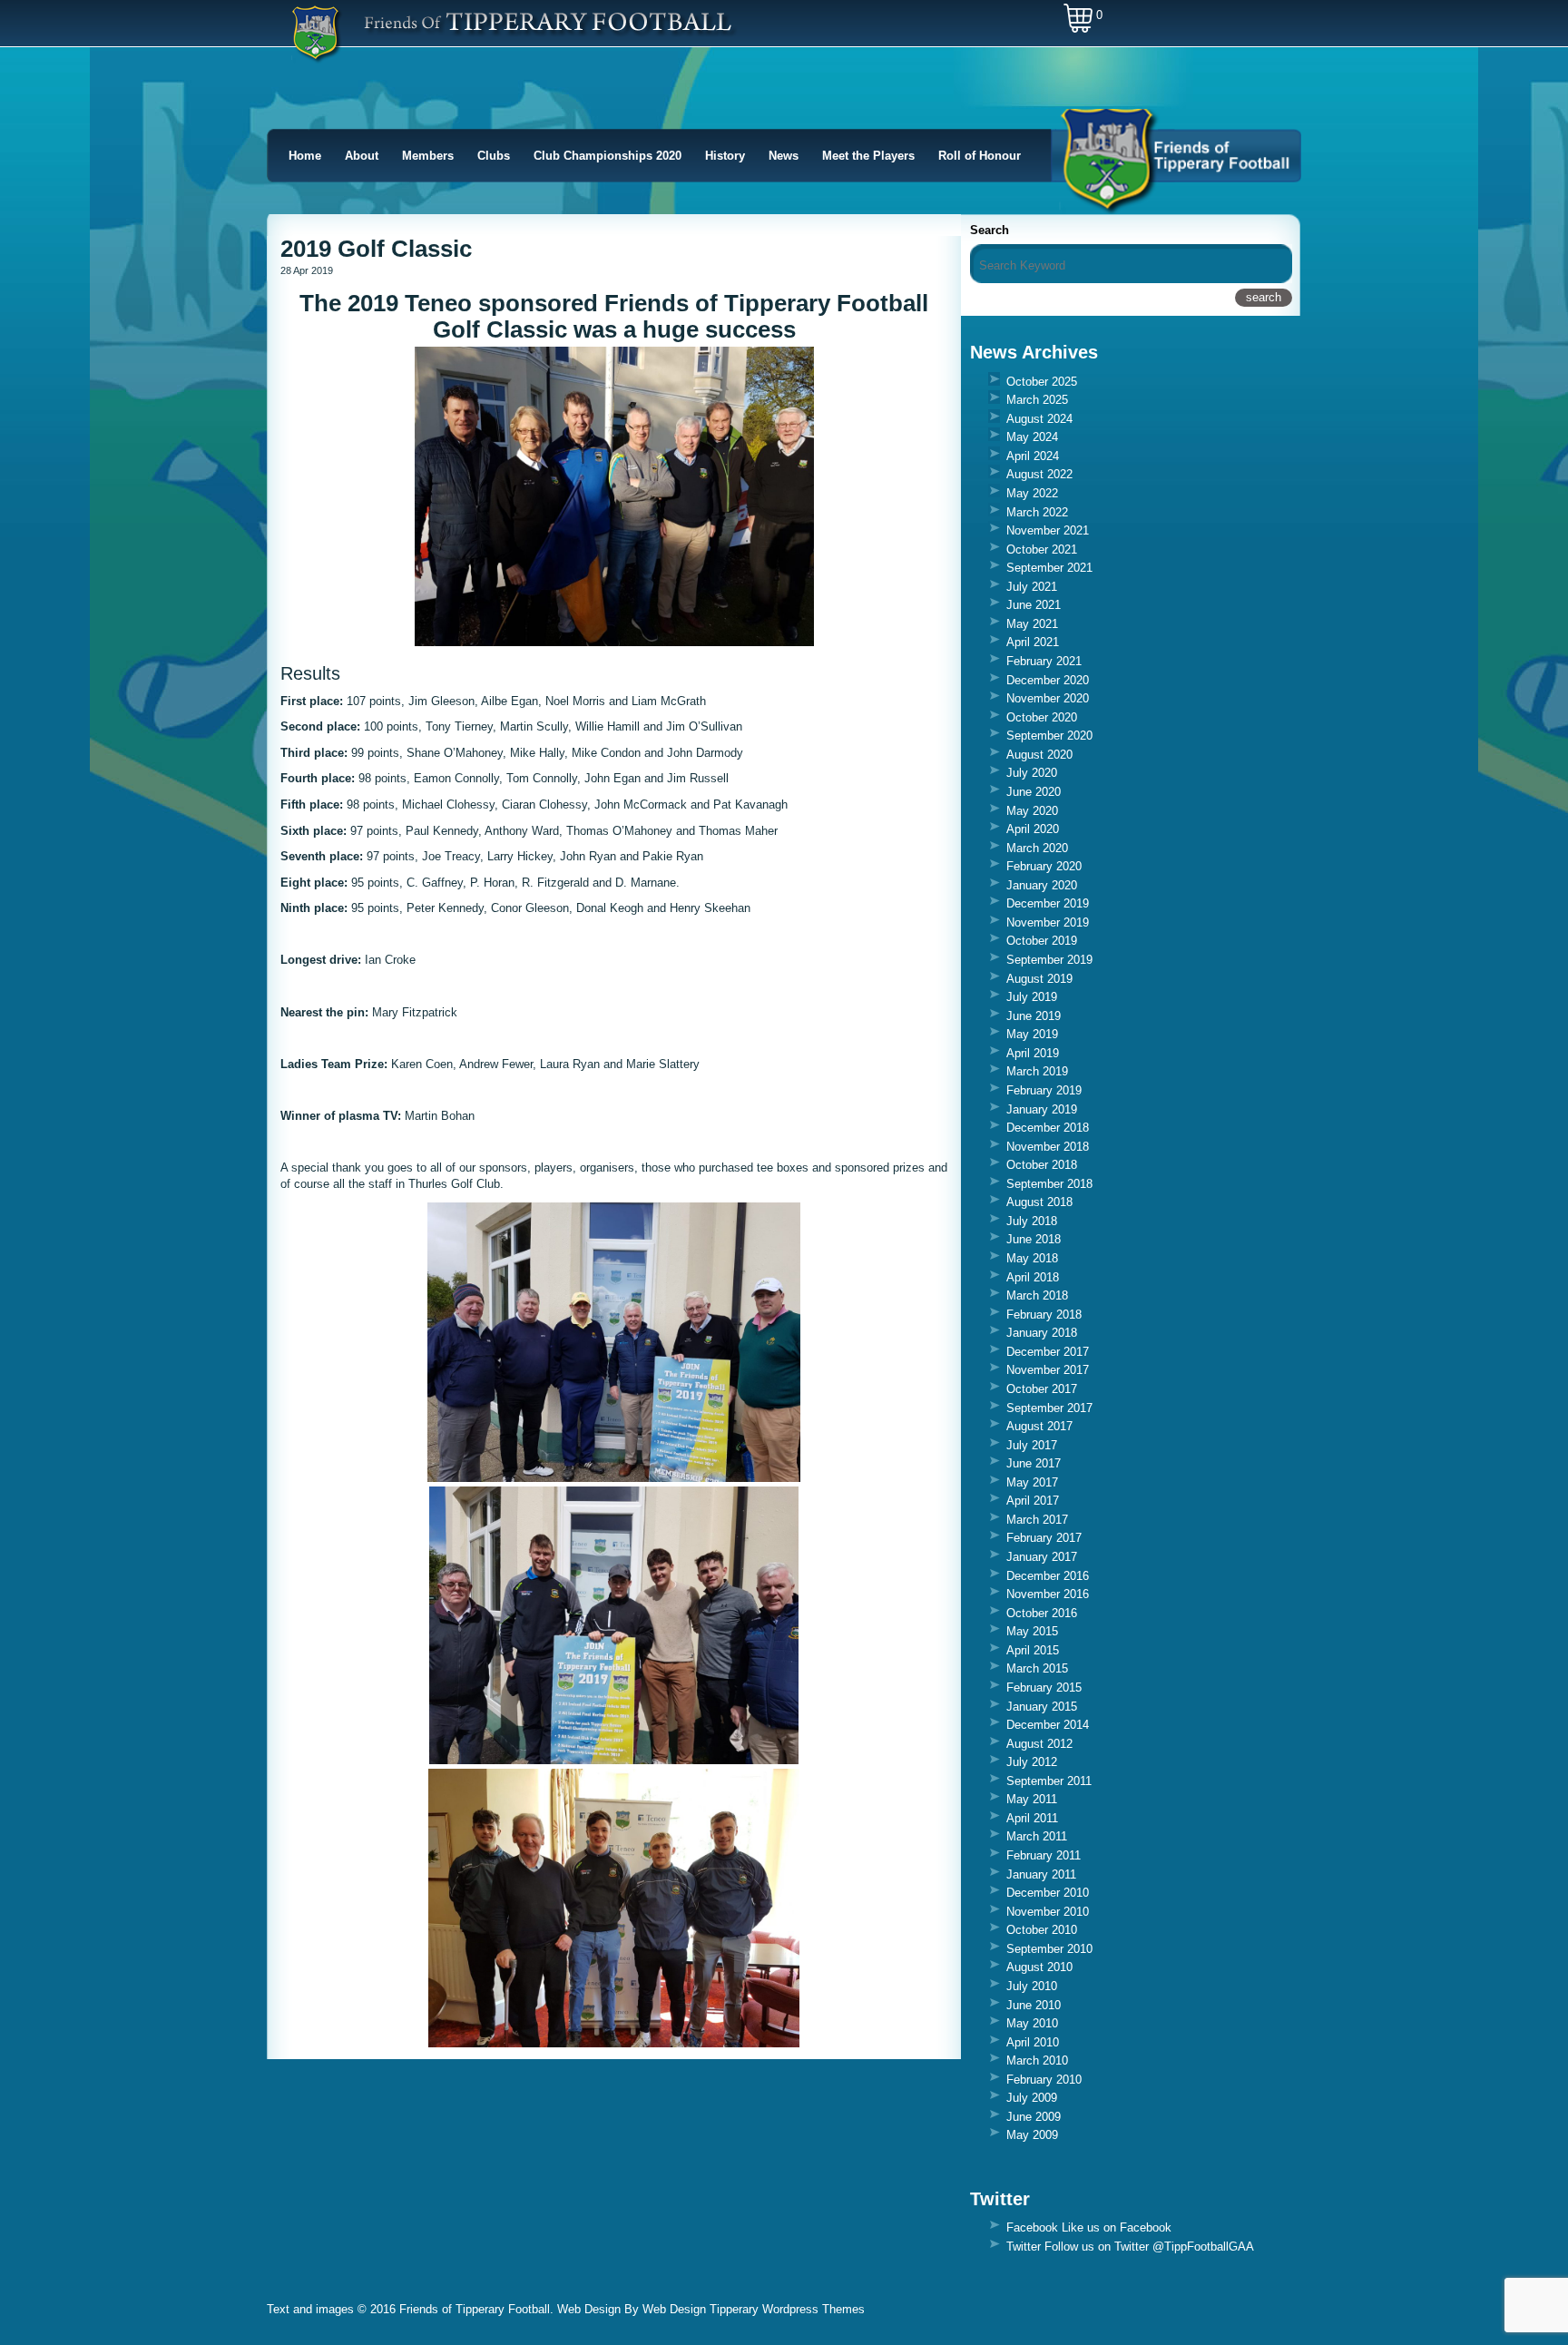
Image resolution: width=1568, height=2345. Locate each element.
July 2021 (1032, 587)
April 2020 (1033, 829)
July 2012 (1032, 1762)
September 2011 (1049, 1781)
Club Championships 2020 (608, 156)
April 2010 (1033, 2042)
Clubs (494, 156)
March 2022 (1037, 512)
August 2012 (1039, 1744)
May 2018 (1032, 1258)
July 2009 (1032, 2098)
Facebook (1032, 2227)
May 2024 (1032, 437)
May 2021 (1032, 624)
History (725, 156)
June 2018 (1034, 1239)
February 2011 (1044, 1855)
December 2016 (1048, 1576)
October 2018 (1042, 1165)
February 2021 (1044, 661)
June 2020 (1034, 792)
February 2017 (1044, 1538)
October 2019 (1042, 941)
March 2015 (1037, 1668)
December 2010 (1048, 1893)
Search (990, 230)
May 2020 (1032, 811)
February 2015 (1044, 1688)
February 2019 (1044, 1090)
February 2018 (1044, 1315)
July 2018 (1032, 1221)
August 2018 (1039, 1202)
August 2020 (1039, 755)
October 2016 (1042, 1613)
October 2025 (1042, 382)
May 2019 (1032, 1034)
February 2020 (1044, 866)
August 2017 (1039, 1426)
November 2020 (1048, 698)
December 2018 (1048, 1128)
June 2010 (1034, 2005)
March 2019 (1037, 1071)
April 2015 (1033, 1650)
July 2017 (1032, 1445)
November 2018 (1048, 1147)
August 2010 (1039, 1967)
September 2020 (1049, 736)
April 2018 (1033, 1277)
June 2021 (1034, 605)
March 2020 (1037, 848)
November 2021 (1048, 530)
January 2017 (1042, 1557)
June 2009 (1034, 2117)
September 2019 (1049, 960)
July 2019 (1032, 997)
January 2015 (1042, 1707)
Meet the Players (868, 156)
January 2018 (1042, 1333)
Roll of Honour (980, 156)
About (362, 156)
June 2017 (1034, 1463)
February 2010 (1044, 2080)
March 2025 (1037, 400)
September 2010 (1049, 1949)
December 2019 (1048, 903)
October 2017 (1042, 1389)
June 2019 (1034, 1016)
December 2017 (1048, 1352)
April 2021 (1033, 642)
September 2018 (1049, 1184)
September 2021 (1049, 568)
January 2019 (1042, 1109)
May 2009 (1032, 2135)
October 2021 (1042, 549)
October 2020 (1042, 717)
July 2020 (1032, 773)
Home (305, 156)
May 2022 (1032, 493)
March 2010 (1037, 2060)
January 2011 (1041, 1874)
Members (428, 156)
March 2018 (1037, 1295)
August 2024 (1039, 419)
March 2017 (1037, 1520)
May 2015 (1032, 1631)
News (784, 156)
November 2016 (1048, 1594)
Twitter (1024, 2247)
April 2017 (1033, 1501)
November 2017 (1048, 1370)
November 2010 (1048, 1912)
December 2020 (1048, 680)
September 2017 (1049, 1408)
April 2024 (1033, 456)
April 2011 (1032, 1818)
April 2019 (1033, 1053)
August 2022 (1039, 474)
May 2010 (1032, 2023)
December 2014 (1048, 1725)
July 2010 (1032, 1986)
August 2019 (1039, 979)
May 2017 (1032, 1482)
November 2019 (1048, 922)
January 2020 (1042, 885)
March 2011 (1037, 1836)
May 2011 (1032, 1799)
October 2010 (1042, 1930)
